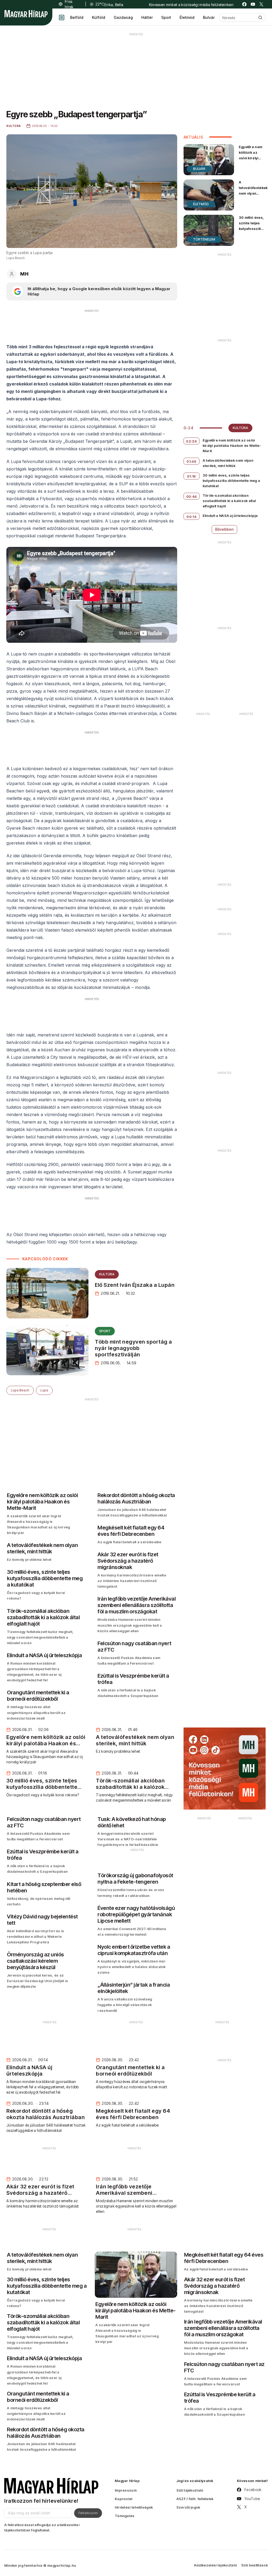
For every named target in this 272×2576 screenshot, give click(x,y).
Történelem (204, 239)
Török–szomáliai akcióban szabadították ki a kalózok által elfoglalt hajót (229, 501)
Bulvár (209, 17)
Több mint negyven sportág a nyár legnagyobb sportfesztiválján (133, 1348)
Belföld (77, 17)
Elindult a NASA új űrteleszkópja (230, 516)
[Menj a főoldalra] (26, 14)
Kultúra (107, 1274)
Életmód (187, 17)
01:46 (191, 461)
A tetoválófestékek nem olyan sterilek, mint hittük (253, 193)
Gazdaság (123, 17)
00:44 (192, 496)
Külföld (99, 17)
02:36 (191, 441)
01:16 (192, 476)
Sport (166, 17)
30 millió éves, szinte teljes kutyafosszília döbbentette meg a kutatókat (251, 232)
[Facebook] (244, 4)
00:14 (191, 517)
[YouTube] (253, 4)
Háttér (147, 17)
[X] (261, 4)
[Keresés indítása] (260, 18)
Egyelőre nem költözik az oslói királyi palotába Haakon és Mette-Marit (251, 161)
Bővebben (224, 529)
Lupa (44, 1390)
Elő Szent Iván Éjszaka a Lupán (135, 1285)
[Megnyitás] (62, 18)
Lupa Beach (20, 1390)
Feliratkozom (88, 2513)
